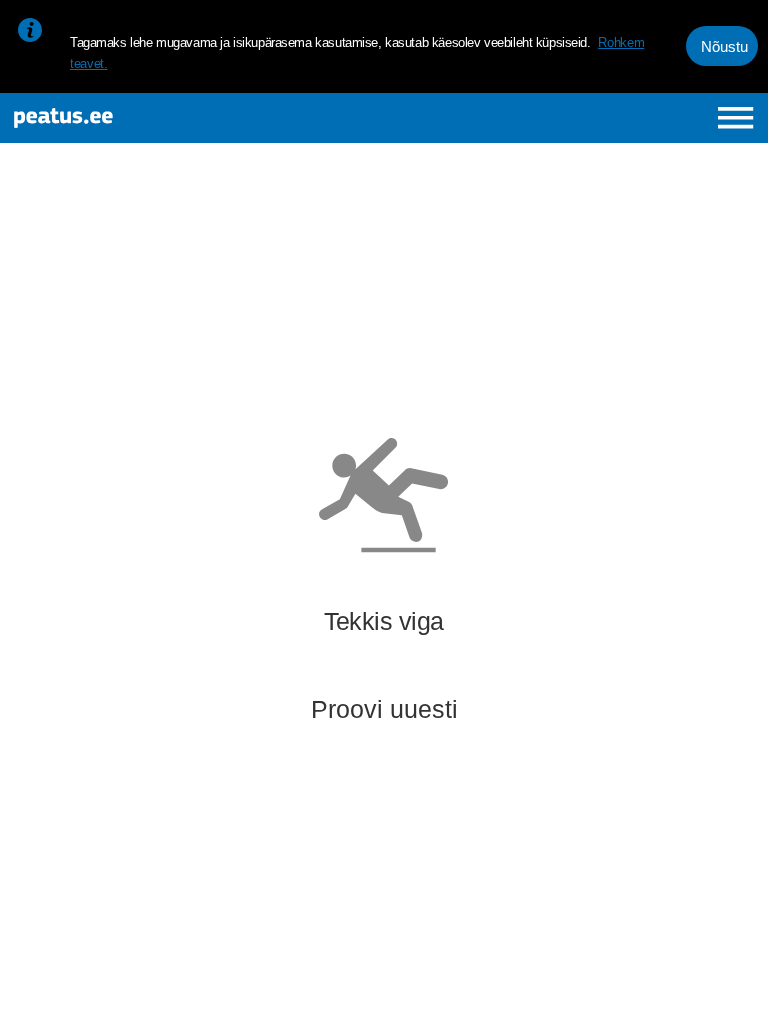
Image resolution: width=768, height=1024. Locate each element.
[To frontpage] (146, 118)
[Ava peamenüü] (735, 117)
